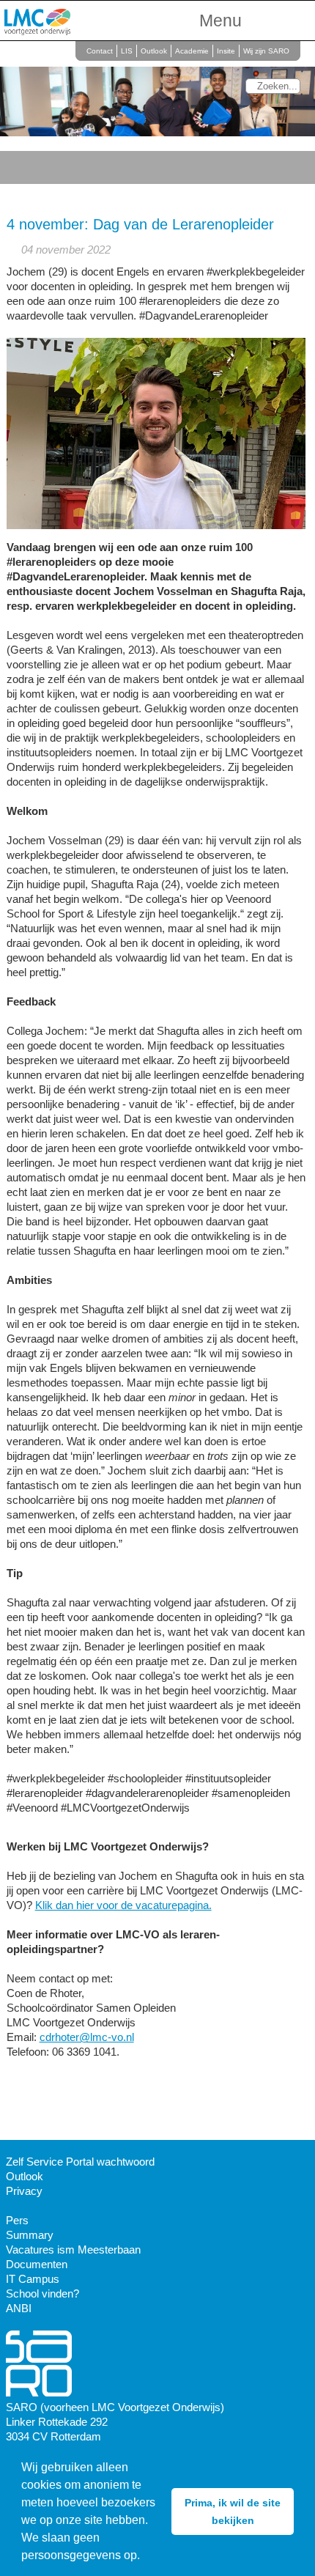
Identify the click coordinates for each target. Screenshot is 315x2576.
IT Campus (33, 2279)
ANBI (19, 2308)
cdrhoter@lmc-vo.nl (87, 2037)
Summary (30, 2235)
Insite (226, 51)
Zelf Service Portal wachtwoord (80, 2162)
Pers (17, 2220)
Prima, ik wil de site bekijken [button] (233, 2512)
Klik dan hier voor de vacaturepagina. (123, 1905)
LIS (127, 51)
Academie (192, 51)
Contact (100, 51)
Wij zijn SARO (266, 51)
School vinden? (42, 2293)
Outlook (154, 51)
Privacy (24, 2191)
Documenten (37, 2264)
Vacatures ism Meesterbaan (73, 2250)
